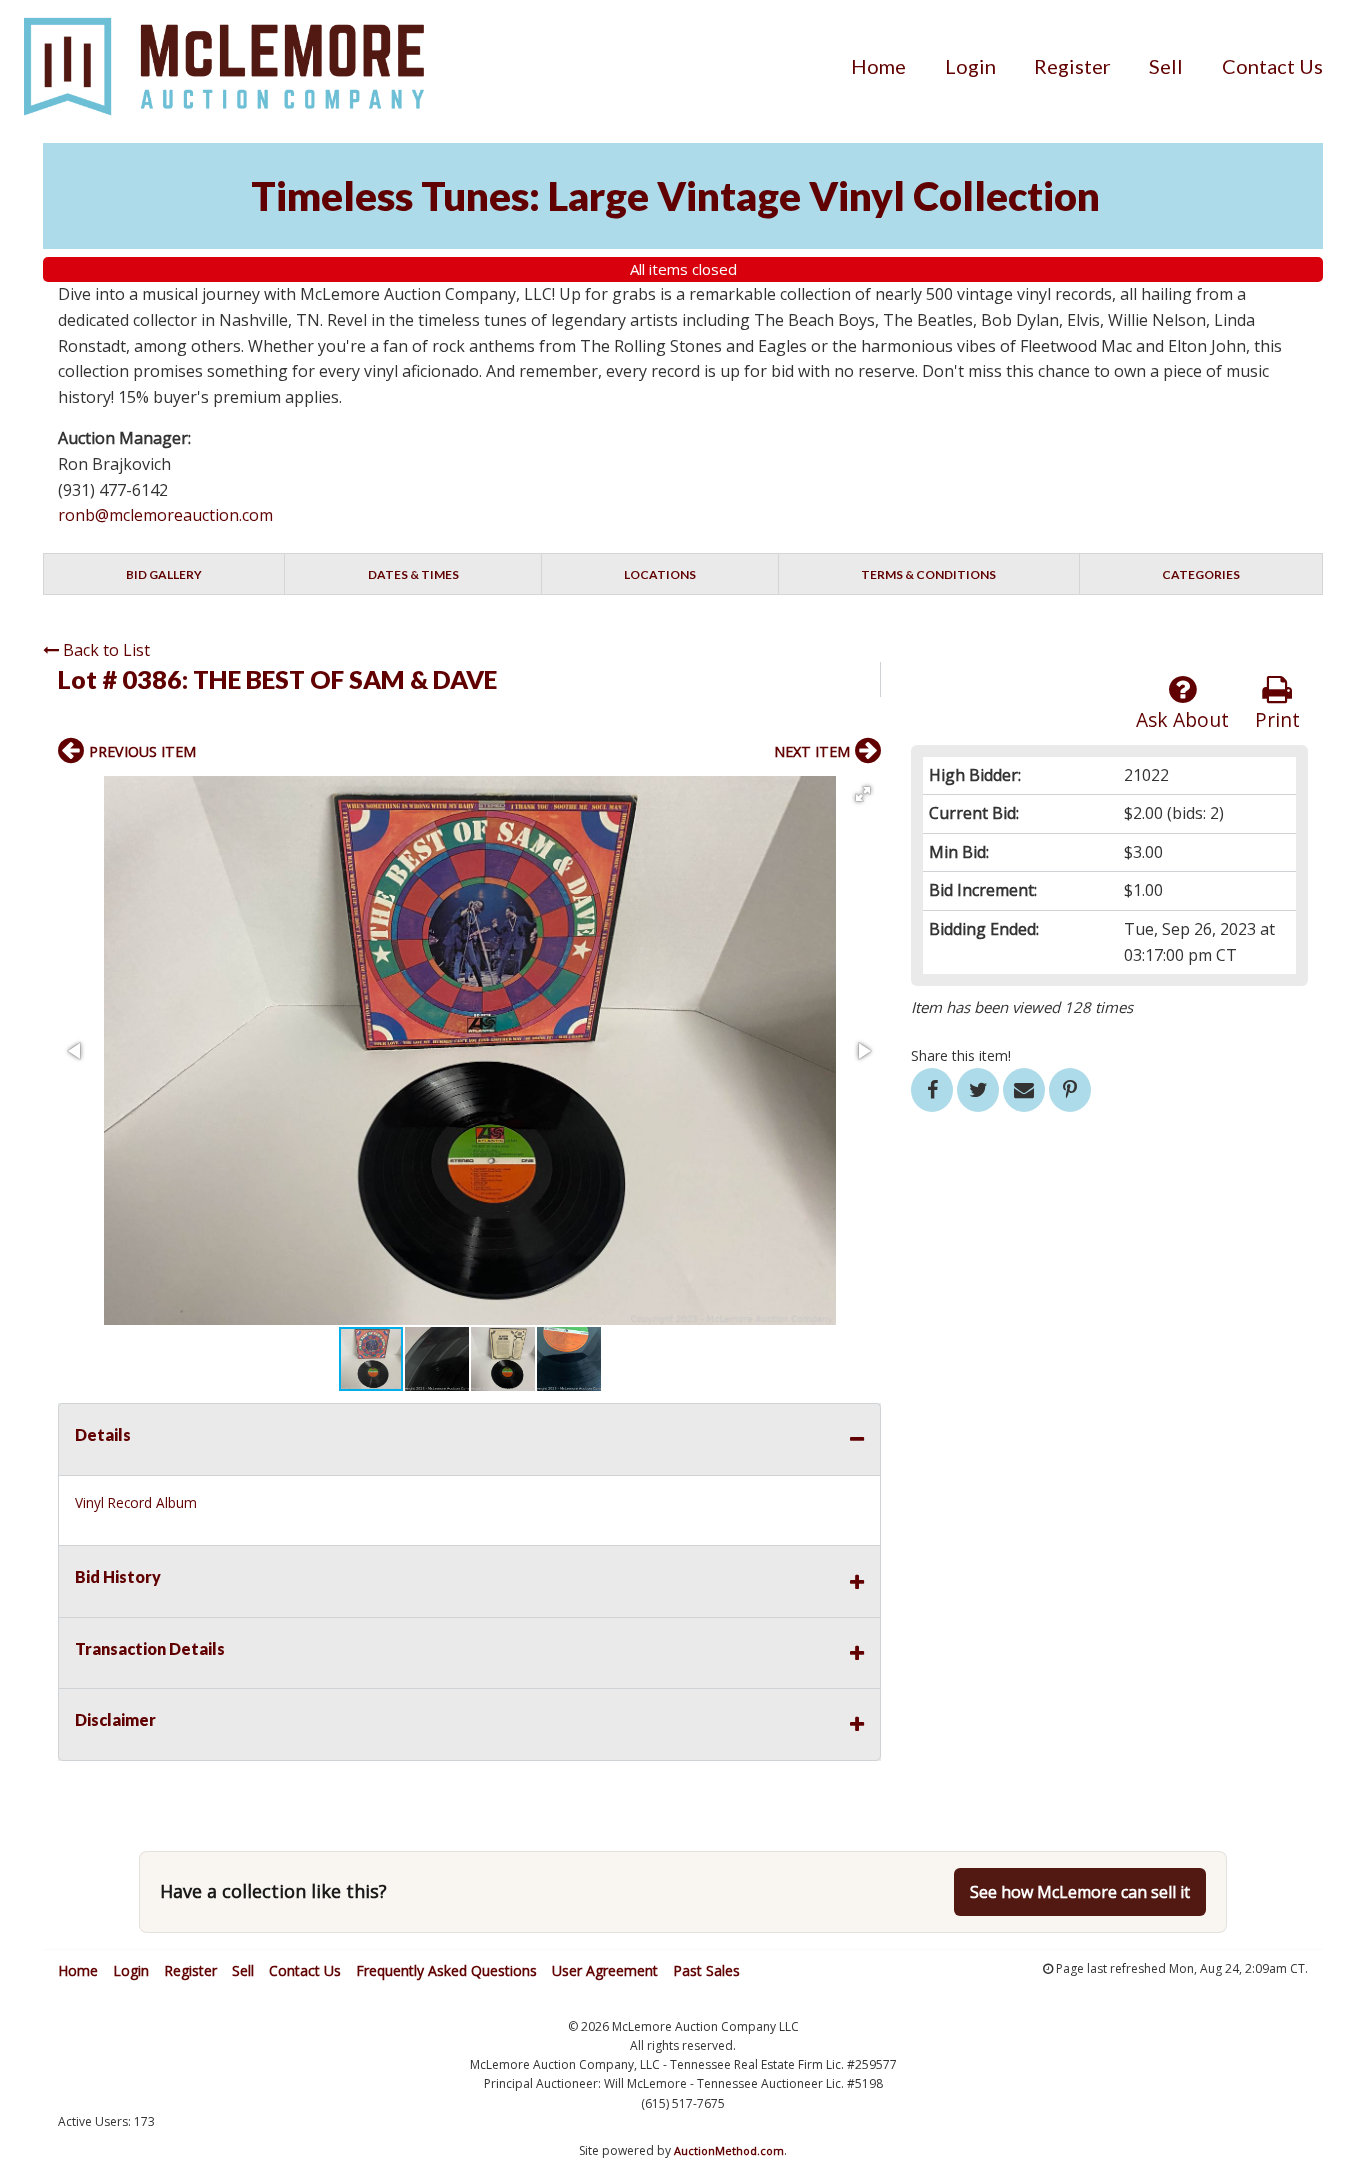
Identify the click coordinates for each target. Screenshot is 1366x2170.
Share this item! (961, 1055)
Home (878, 66)
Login (970, 66)
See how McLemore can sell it (1080, 1892)
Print (1277, 719)
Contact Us (1272, 66)
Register (1072, 66)
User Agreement (605, 1970)
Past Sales (706, 1970)
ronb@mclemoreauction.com (165, 515)
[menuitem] (878, 66)
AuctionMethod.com (729, 2150)
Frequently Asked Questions (446, 1970)
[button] (863, 794)
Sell (1166, 66)
